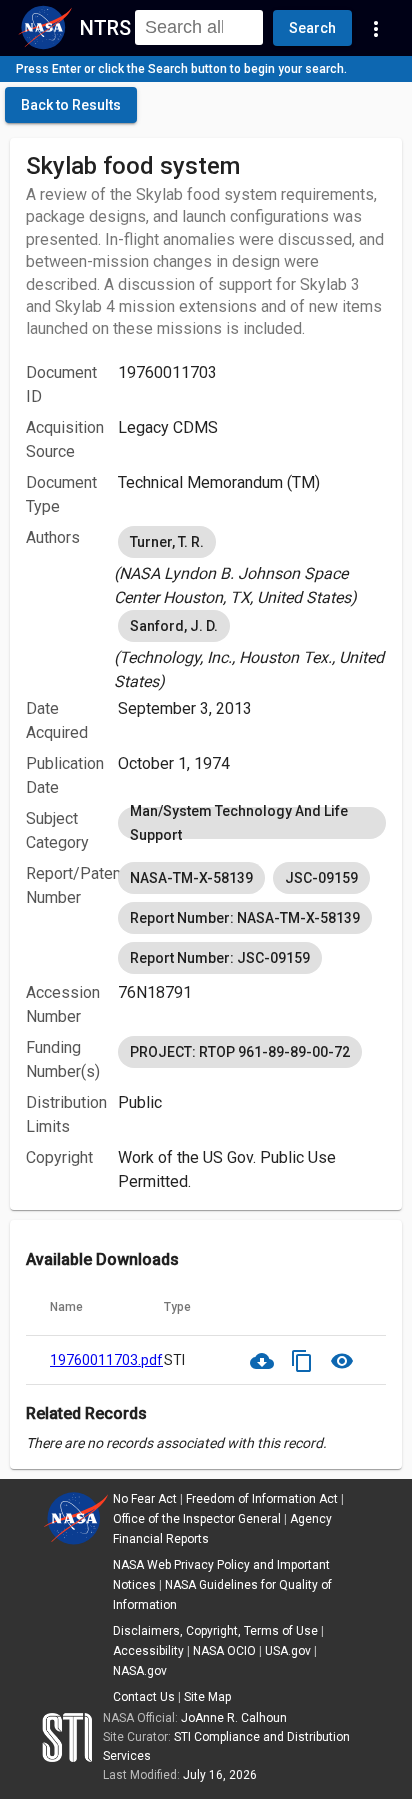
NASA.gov (140, 1671)
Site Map (207, 1697)
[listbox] (252, 566)
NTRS (105, 28)
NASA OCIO (224, 1651)
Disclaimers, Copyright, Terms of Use (215, 1631)
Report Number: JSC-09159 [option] (220, 958)
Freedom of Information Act (262, 1499)
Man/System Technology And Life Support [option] (239, 823)
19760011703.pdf (106, 1360)
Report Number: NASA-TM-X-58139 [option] (245, 918)
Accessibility (148, 1651)
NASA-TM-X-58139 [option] (191, 878)
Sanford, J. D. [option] (174, 626)
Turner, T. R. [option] (167, 542)
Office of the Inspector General (197, 1519)
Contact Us (144, 1697)
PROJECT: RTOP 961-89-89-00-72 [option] (240, 1052)
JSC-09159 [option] (321, 878)
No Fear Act (145, 1499)
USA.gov (288, 1651)
